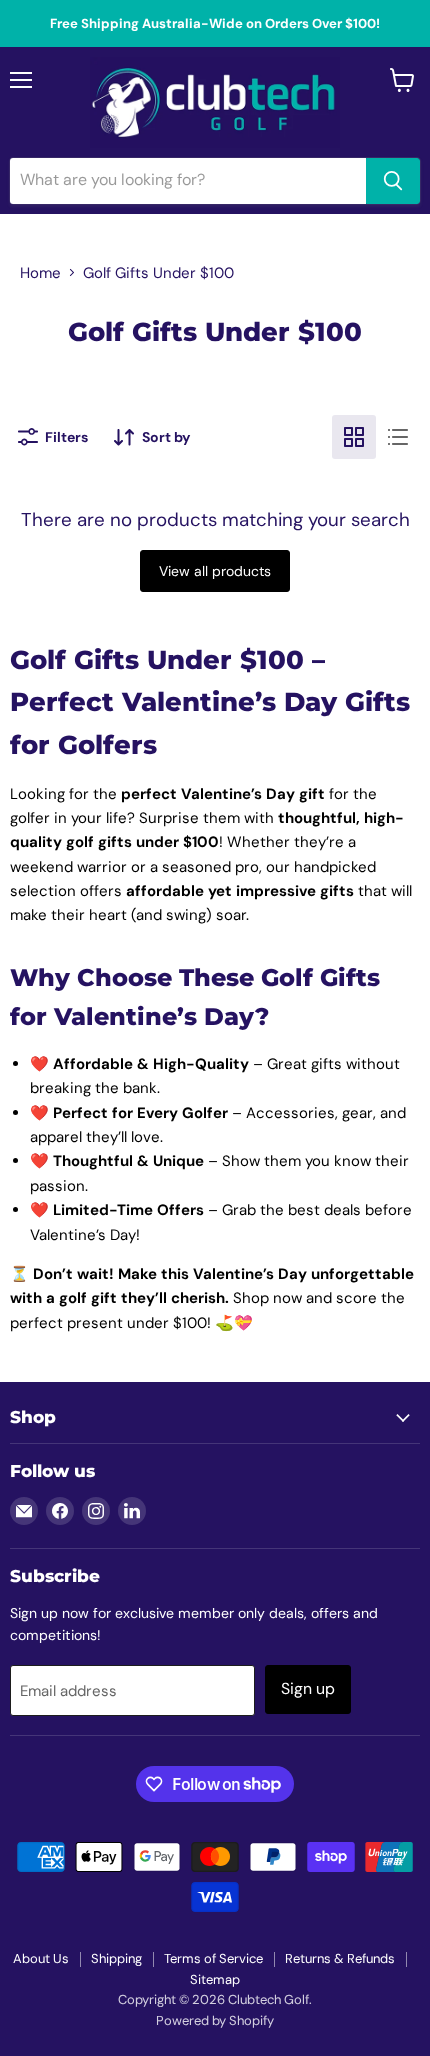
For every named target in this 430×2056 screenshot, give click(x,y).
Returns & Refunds (340, 1958)
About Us (41, 1958)
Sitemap (215, 1979)
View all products (215, 571)
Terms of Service (213, 1958)
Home (40, 273)
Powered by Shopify (215, 2020)
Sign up (308, 1688)
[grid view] (354, 437)
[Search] (393, 181)
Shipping (116, 1958)
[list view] (398, 437)
